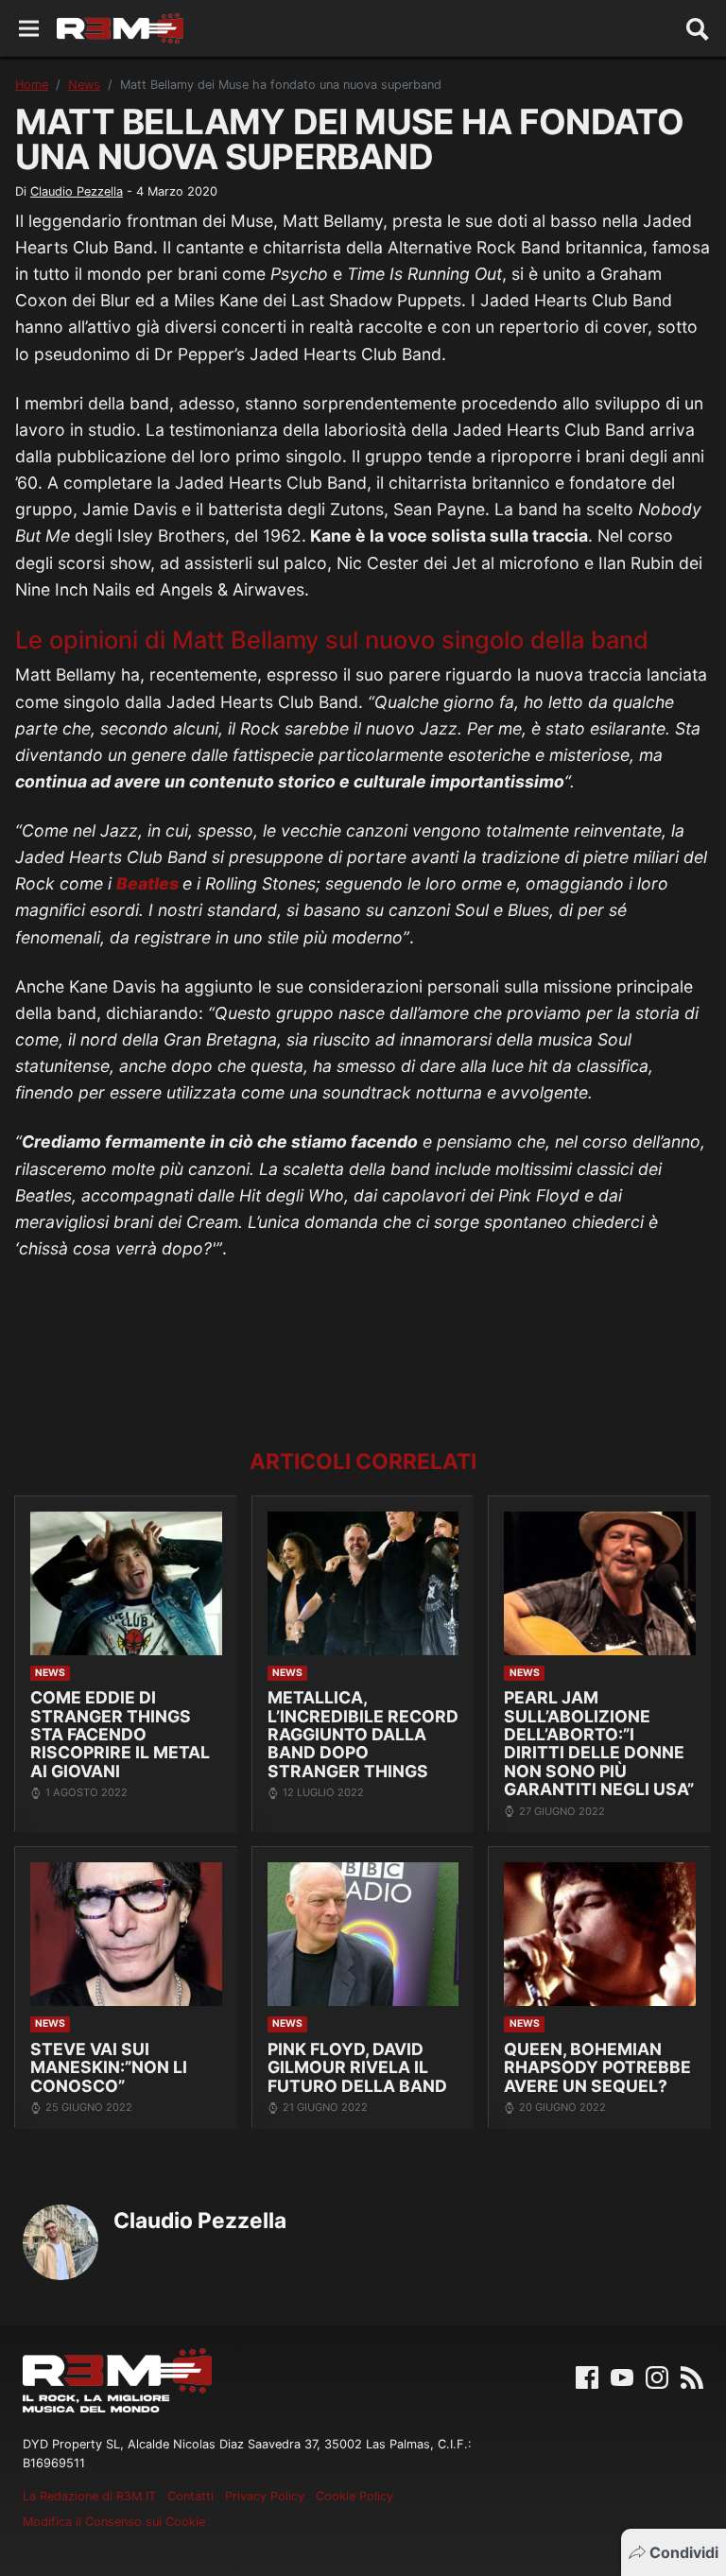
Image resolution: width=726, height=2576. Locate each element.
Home (32, 85)
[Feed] (692, 2376)
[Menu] (29, 29)
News (84, 85)
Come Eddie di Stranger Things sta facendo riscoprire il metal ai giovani (120, 1734)
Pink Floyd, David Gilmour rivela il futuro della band (357, 2067)
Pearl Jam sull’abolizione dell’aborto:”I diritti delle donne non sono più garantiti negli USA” (599, 1743)
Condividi (684, 2552)
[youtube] (622, 2376)
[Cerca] (698, 28)
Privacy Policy (265, 2496)
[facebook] (587, 2376)
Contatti (190, 2496)
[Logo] (120, 28)
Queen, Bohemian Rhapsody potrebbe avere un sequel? (597, 2067)
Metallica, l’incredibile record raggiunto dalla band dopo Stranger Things (363, 1734)
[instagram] (657, 2376)
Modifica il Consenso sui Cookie (114, 2522)
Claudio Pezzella (77, 191)
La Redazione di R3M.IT (89, 2496)
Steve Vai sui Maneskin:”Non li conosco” (109, 2067)
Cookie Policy (354, 2496)
